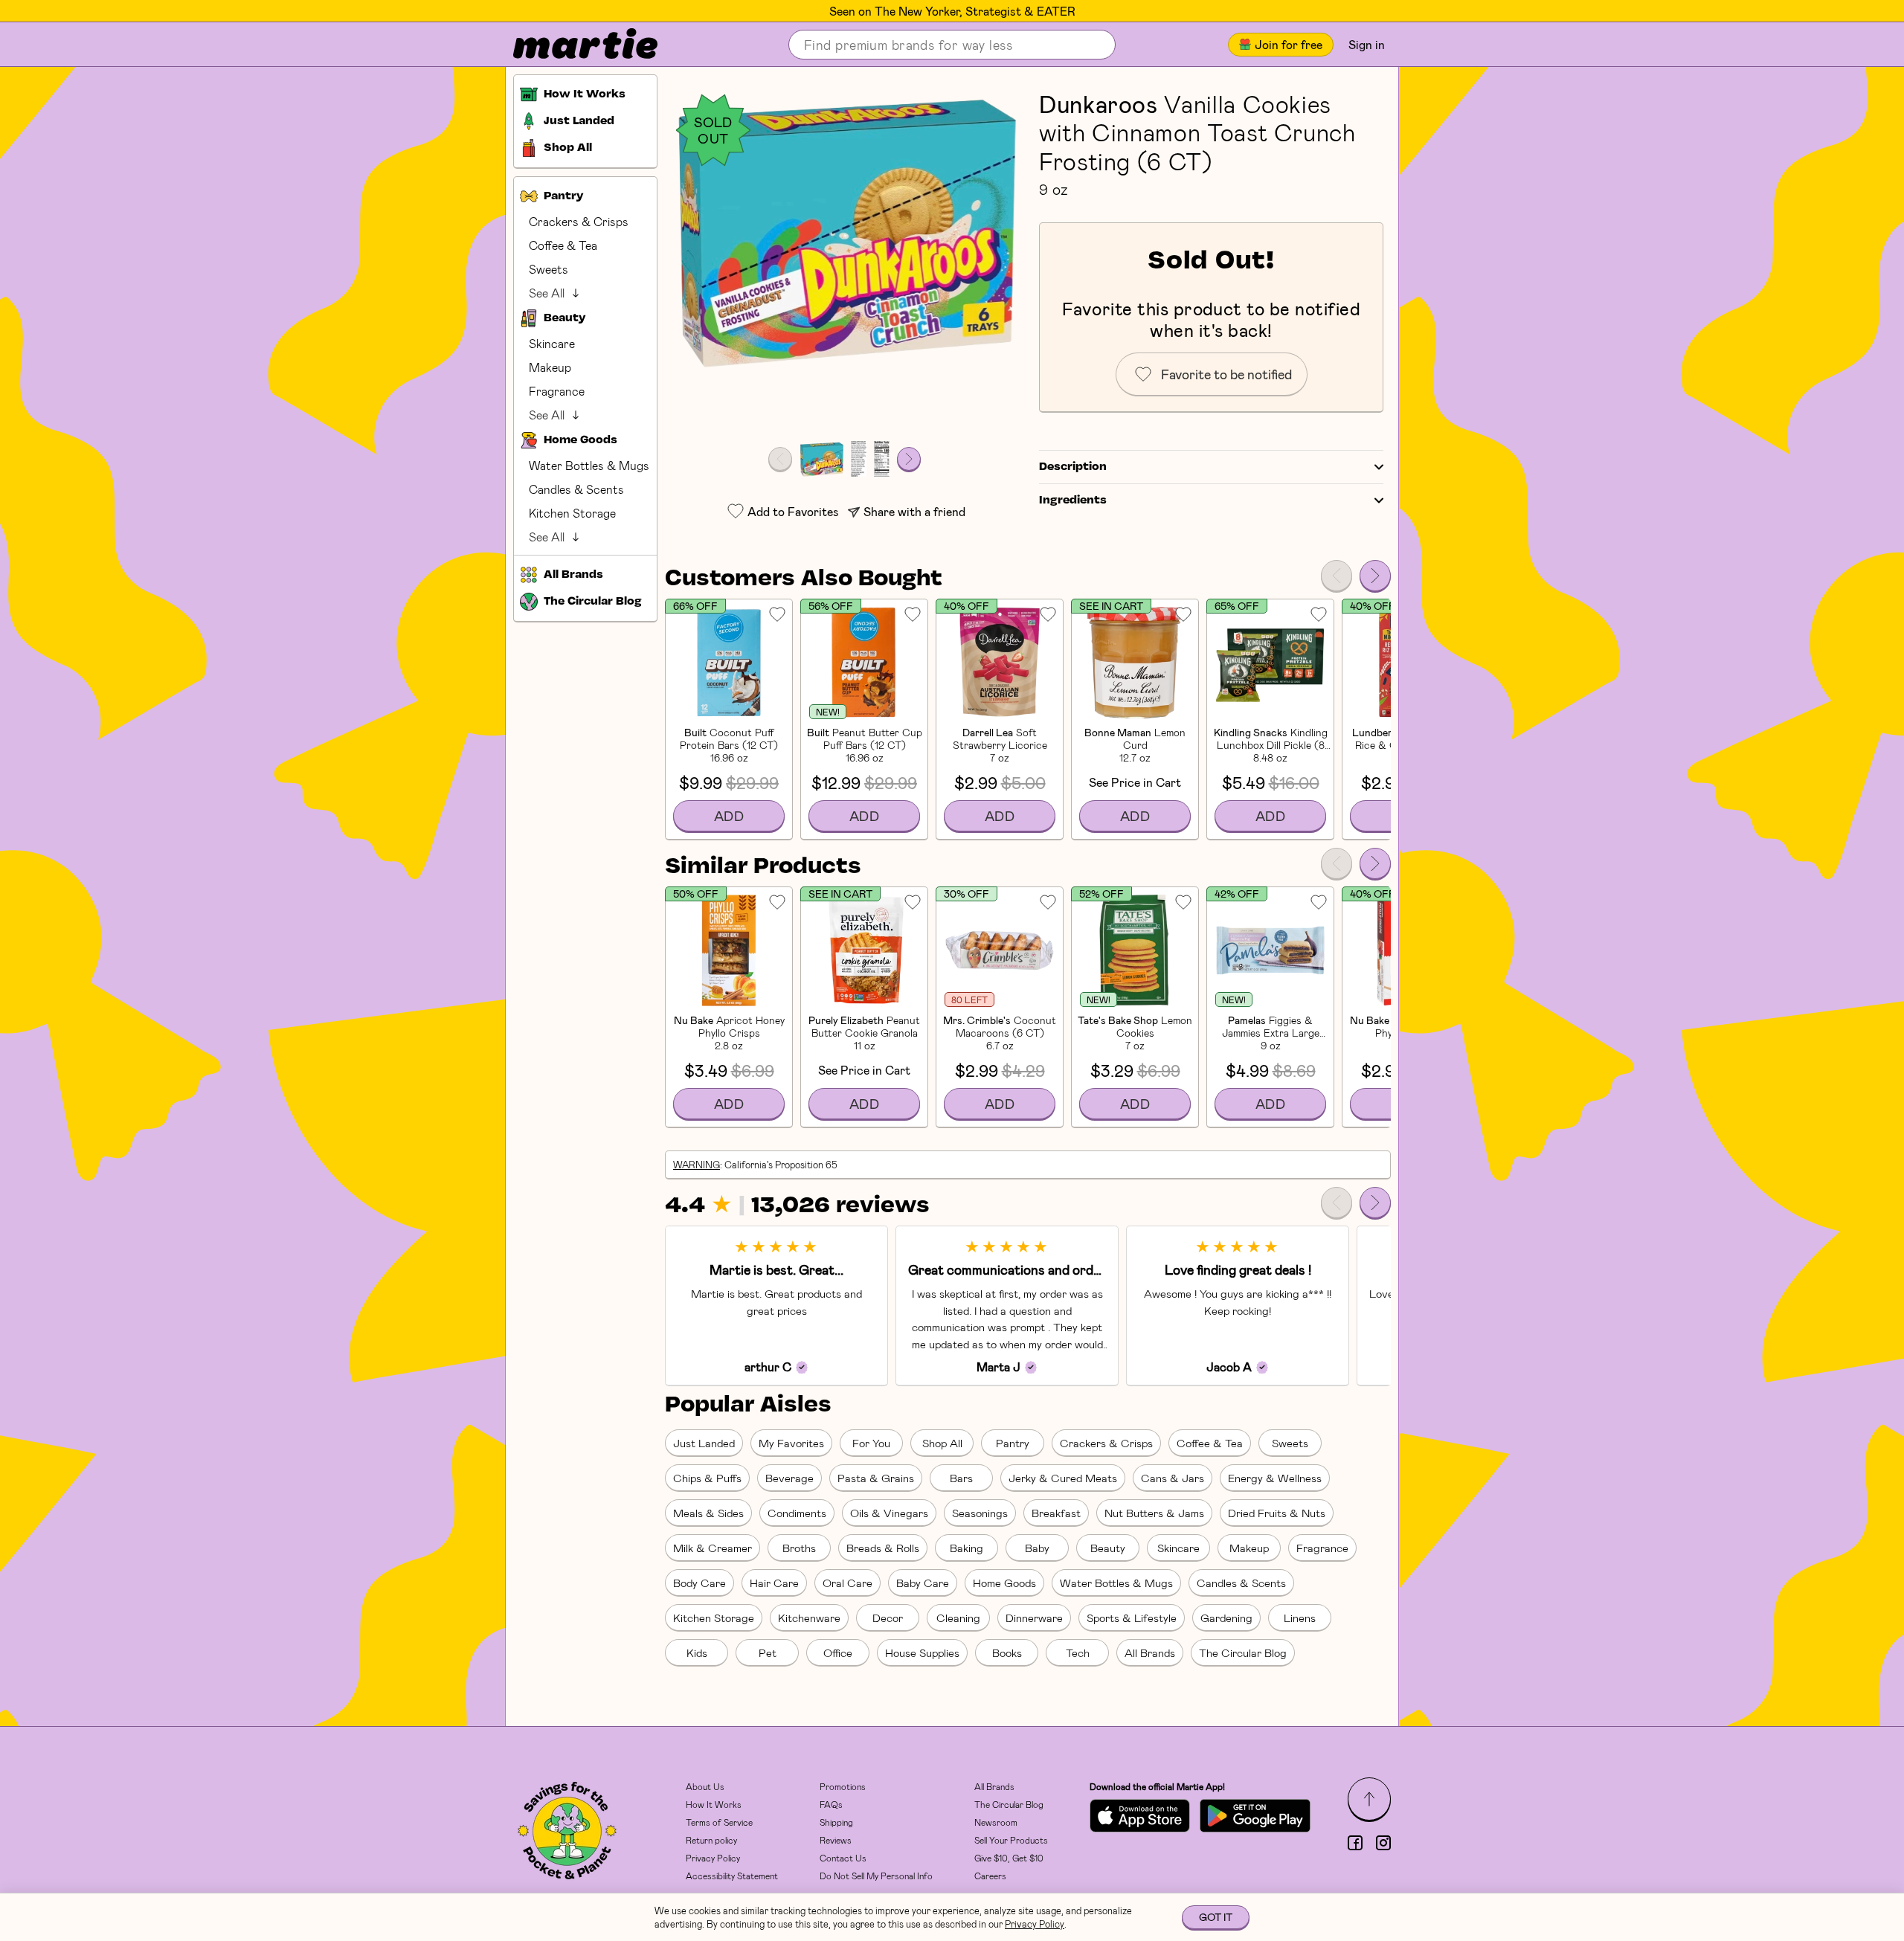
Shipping (836, 1822)
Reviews (836, 1840)
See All (547, 293)
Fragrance (557, 391)
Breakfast (1056, 1513)
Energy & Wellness (1275, 1478)
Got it (1216, 1917)
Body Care (699, 1583)
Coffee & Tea (563, 245)
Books (1007, 1652)
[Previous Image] (780, 459)
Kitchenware (809, 1617)
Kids (697, 1652)
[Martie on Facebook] (1355, 1843)
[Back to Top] (1369, 1799)
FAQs (831, 1804)
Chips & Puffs (707, 1478)
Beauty (1108, 1548)
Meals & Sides (708, 1513)
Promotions (843, 1786)
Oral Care (848, 1583)
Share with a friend (914, 511)
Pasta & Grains (876, 1478)
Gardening (1226, 1617)
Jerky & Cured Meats (1063, 1478)
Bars (961, 1478)
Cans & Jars (1173, 1478)
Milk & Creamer (713, 1548)
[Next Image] (909, 459)
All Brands (1150, 1652)
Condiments (797, 1513)
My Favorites (791, 1443)
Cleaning (958, 1617)
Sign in (1367, 44)
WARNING (697, 1165)
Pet (768, 1652)
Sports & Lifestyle (1132, 1617)
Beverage (789, 1478)
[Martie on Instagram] (1383, 1843)
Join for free (1289, 44)
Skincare (552, 343)
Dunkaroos (1099, 103)
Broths (799, 1548)
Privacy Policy (713, 1858)
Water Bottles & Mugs (589, 465)
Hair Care (774, 1583)
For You (871, 1443)
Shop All (942, 1443)
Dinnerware (1034, 1617)
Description (1073, 467)
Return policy (711, 1840)
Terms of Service (719, 1822)
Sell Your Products (1011, 1840)
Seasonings (980, 1513)
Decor (888, 1617)
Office (838, 1652)
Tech (1078, 1652)
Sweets (549, 269)
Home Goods (1004, 1583)
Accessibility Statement (732, 1876)
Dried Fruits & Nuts (1277, 1513)
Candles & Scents (576, 489)
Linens (1300, 1617)
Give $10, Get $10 (1009, 1858)
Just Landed (704, 1443)
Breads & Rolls (883, 1548)
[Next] (1375, 576)
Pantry (1013, 1443)
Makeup (550, 367)
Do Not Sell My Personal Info (876, 1876)
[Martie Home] (573, 45)
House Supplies (922, 1652)
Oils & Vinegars (889, 1513)
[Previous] (1337, 576)
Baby (1037, 1548)
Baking (967, 1548)
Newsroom (996, 1822)
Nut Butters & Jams (1154, 1513)
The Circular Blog (1243, 1652)
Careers (990, 1876)
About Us (705, 1786)
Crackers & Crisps (579, 221)
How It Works (714, 1804)
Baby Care (923, 1583)
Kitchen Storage (572, 513)
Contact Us (843, 1858)
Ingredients (1073, 500)
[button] (845, 229)
